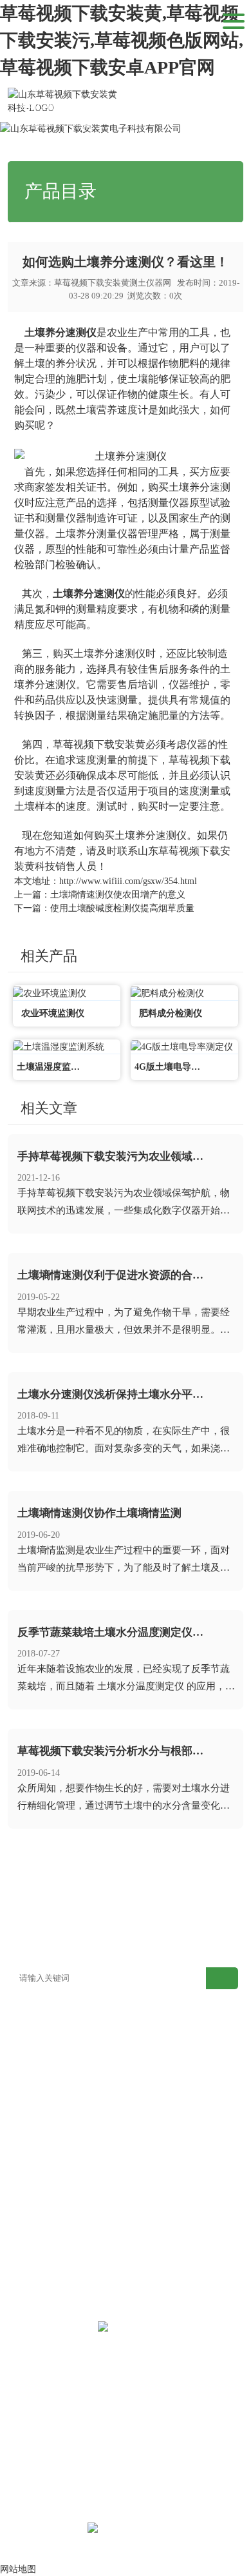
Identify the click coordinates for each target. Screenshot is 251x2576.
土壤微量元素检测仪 (47, 2074)
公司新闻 (165, 106)
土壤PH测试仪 (154, 2229)
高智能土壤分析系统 (47, 2055)
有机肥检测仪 (153, 2113)
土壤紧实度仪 (33, 2209)
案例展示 (214, 1886)
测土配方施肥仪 (157, 2055)
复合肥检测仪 (33, 2132)
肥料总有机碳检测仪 (47, 2151)
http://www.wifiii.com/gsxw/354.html (128, 881)
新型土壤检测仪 (38, 2035)
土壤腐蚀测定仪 (38, 2267)
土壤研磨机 (148, 2248)
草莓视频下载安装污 (47, 2171)
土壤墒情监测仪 (157, 2171)
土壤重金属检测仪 (162, 2074)
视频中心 (36, 1906)
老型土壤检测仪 (157, 2035)
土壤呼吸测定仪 (157, 2093)
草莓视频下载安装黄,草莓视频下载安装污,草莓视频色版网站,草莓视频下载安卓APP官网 (122, 40)
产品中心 (95, 1886)
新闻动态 (124, 106)
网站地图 (36, 1944)
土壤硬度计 (148, 2190)
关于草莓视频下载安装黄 (155, 1915)
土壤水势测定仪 (38, 2229)
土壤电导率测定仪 (162, 2209)
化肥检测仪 (148, 2132)
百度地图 (95, 1944)
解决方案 (155, 1886)
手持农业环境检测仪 (47, 2190)
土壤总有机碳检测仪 (166, 2151)
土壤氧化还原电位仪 (47, 2248)
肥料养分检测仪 (38, 2113)
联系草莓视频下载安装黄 (214, 1915)
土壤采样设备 (153, 2267)
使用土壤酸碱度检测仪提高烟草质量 (122, 908)
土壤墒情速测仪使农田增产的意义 (118, 895)
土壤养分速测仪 (60, 332)
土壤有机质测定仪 (42, 2093)
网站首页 (82, 106)
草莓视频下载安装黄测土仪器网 (113, 283)
